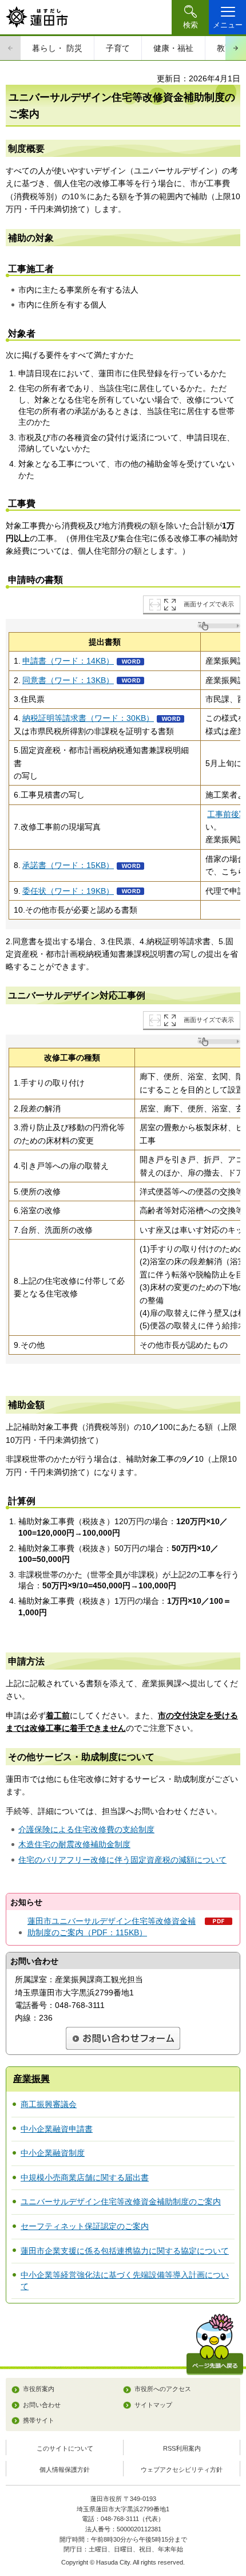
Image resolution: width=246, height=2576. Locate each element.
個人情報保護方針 (65, 2470)
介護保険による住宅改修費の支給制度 (86, 1829)
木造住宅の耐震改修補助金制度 (74, 1844)
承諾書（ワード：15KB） (68, 865)
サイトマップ (153, 2405)
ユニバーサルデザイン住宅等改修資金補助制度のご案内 (121, 2202)
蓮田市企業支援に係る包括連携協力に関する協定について (125, 2251)
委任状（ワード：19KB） (68, 891)
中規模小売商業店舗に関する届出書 (85, 2177)
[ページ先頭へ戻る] (215, 2344)
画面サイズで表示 (209, 604)
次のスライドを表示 (236, 48)
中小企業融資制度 (53, 2153)
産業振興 (31, 2079)
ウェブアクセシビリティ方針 (182, 2470)
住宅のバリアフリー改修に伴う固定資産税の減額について (122, 1860)
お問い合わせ (42, 2405)
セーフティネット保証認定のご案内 (85, 2226)
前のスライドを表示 (10, 48)
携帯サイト (39, 2420)
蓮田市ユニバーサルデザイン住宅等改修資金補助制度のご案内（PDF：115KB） (112, 1927)
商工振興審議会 (49, 2104)
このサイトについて (65, 2448)
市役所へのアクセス (163, 2389)
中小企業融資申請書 (57, 2129)
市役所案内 (39, 2389)
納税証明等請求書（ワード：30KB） (88, 718)
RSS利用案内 (182, 2448)
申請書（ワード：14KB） (68, 661)
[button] (190, 17)
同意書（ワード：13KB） (68, 680)
